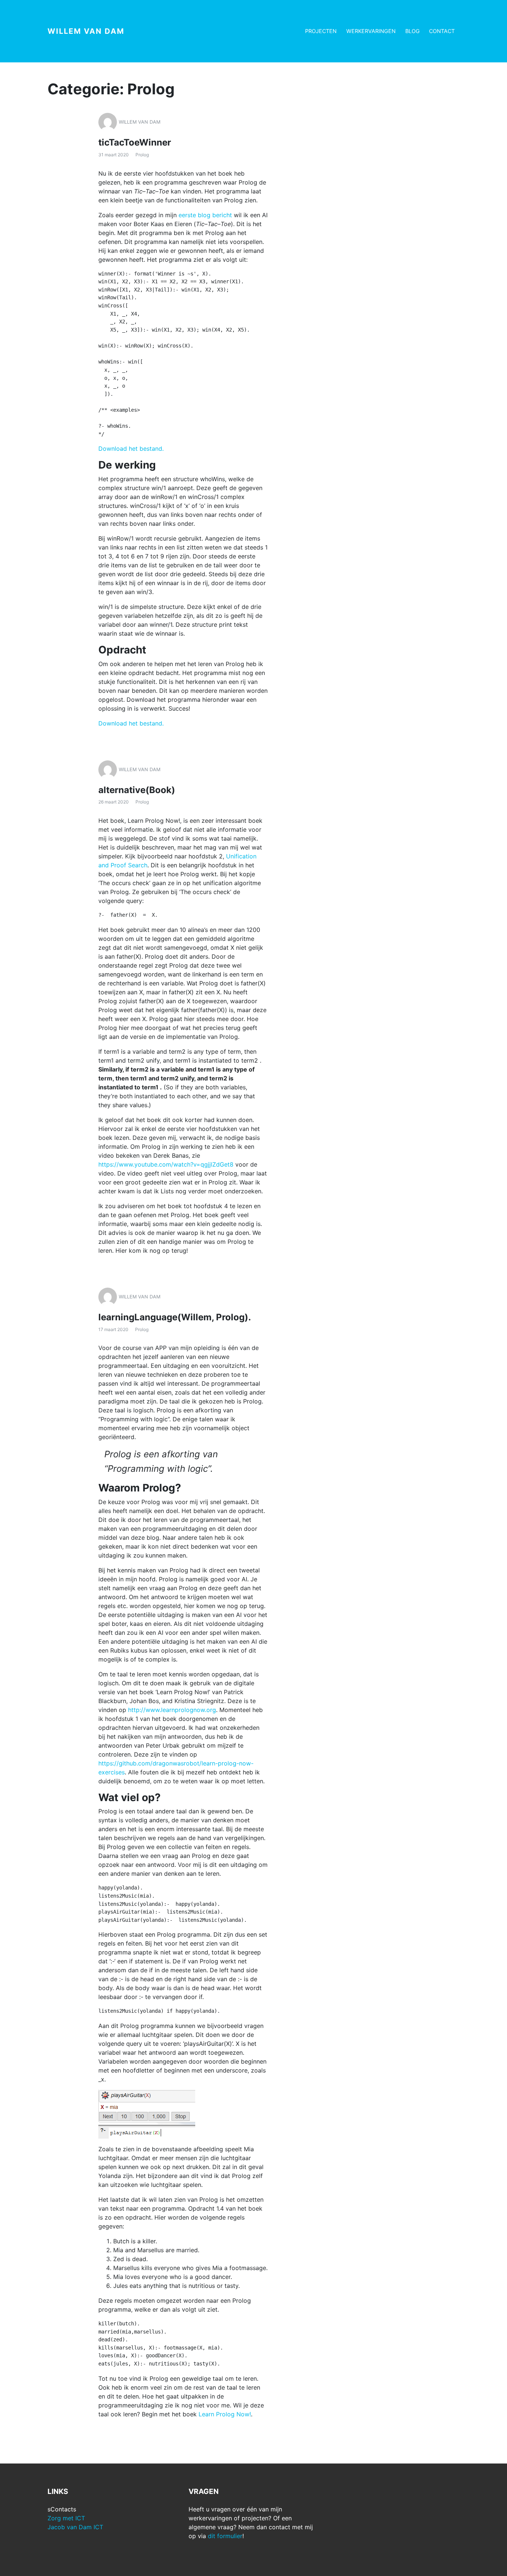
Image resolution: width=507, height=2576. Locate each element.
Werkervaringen (371, 31)
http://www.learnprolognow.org (172, 1710)
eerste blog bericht (205, 215)
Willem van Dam (86, 31)
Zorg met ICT (66, 2518)
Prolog (142, 155)
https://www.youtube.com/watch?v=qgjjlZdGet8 (166, 1164)
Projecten (321, 31)
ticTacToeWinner (135, 142)
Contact (442, 31)
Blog (413, 31)
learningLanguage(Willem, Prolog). (175, 1317)
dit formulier (225, 2536)
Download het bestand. (131, 449)
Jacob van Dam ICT (75, 2527)
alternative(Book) (137, 790)
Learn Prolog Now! (225, 2414)
